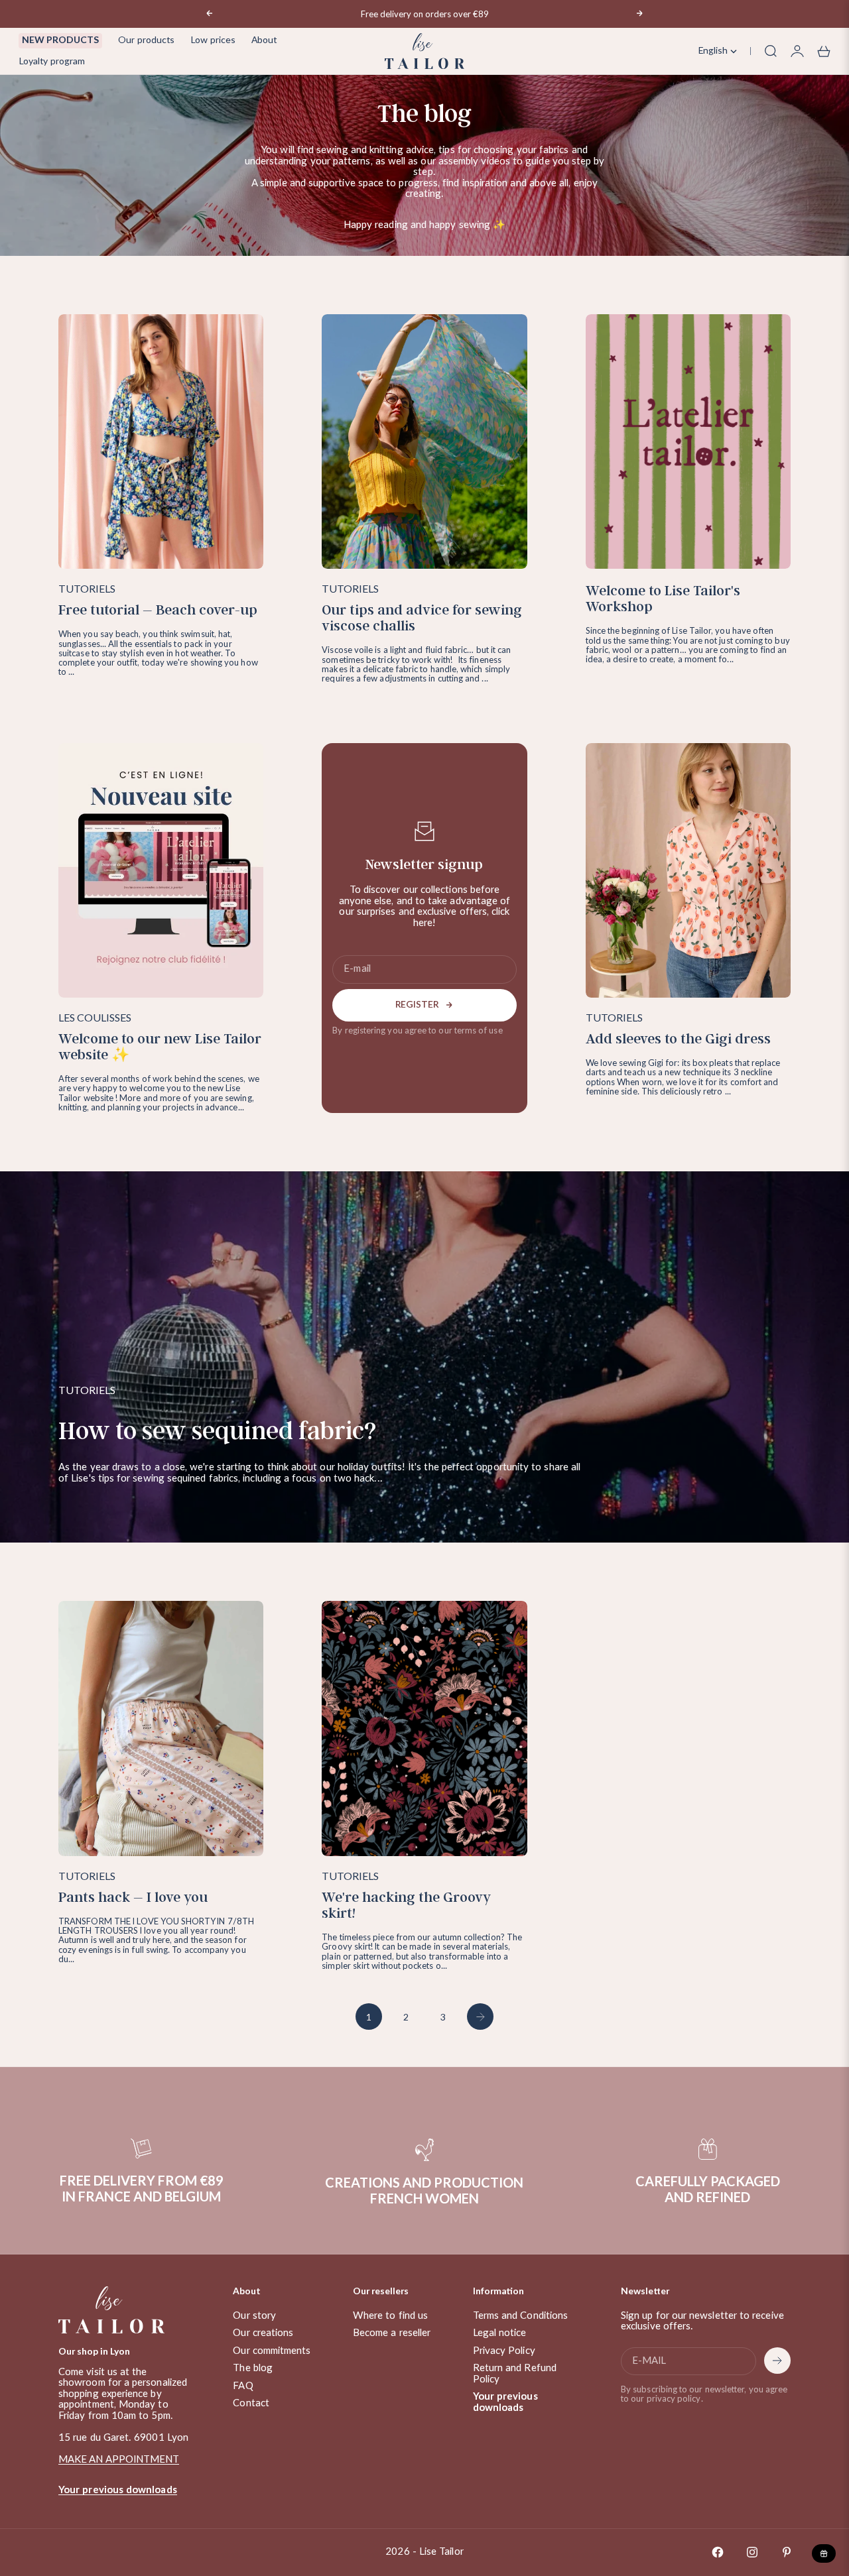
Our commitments (272, 2351)
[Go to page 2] (480, 2017)
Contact (251, 2403)
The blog (253, 2368)
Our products (146, 40)
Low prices (213, 40)
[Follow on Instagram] (752, 2552)
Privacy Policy (504, 2351)
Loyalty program (52, 62)
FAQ (243, 2386)
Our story (254, 2316)
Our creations (263, 2333)
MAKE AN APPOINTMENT (119, 2460)
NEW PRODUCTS (60, 40)
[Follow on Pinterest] (787, 2552)
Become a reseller (392, 2333)
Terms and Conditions (521, 2316)
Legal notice (500, 2333)
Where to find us (390, 2316)
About (264, 40)
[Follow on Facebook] (718, 2552)
